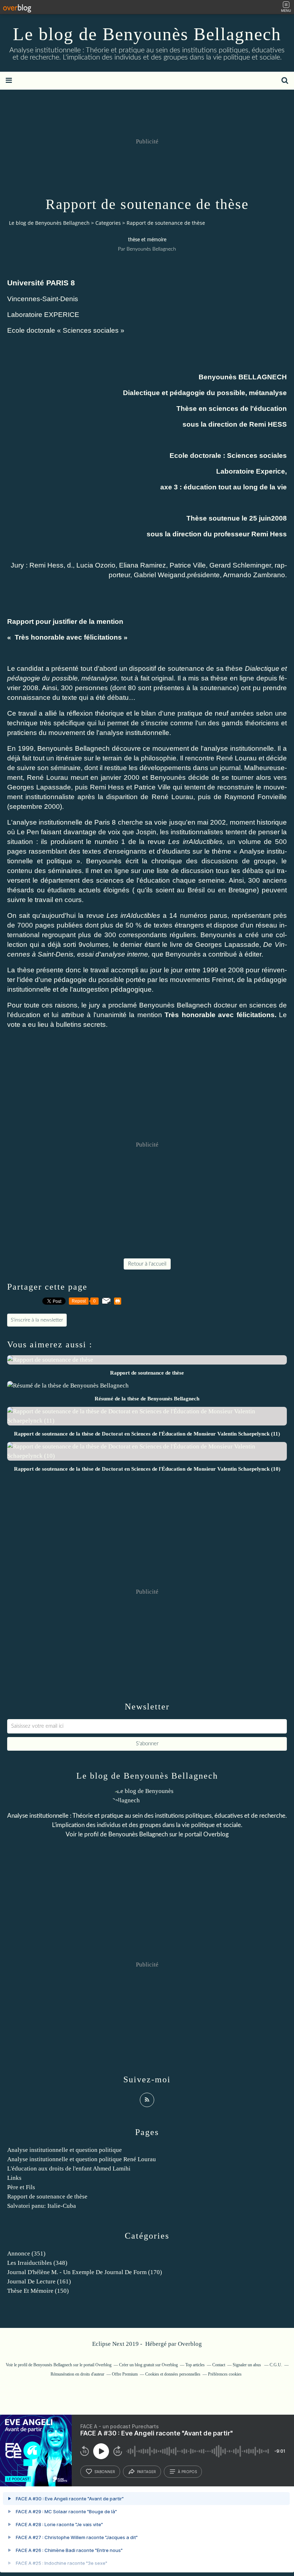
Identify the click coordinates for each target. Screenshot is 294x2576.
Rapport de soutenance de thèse (47, 2197)
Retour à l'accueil (147, 1264)
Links (14, 2178)
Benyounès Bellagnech (138, 1834)
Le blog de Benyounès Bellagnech (147, 34)
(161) (39, 2281)
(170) (85, 2272)
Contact (219, 2365)
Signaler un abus (247, 2365)
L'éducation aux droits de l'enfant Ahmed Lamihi (69, 2169)
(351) (26, 2254)
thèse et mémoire (147, 240)
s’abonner (105, 2472)
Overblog (190, 2344)
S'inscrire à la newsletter (37, 1320)
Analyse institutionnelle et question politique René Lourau (82, 2159)
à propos (187, 2472)
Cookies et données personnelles (173, 2374)
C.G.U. (276, 2365)
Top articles (195, 2365)
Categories (108, 223)
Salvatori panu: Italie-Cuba (42, 2206)
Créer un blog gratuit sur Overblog (148, 2365)
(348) (37, 2263)
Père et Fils (21, 2187)
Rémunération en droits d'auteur (77, 2374)
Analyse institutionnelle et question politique (65, 2150)
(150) (38, 2291)
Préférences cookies (225, 2374)
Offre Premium (125, 2374)
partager (146, 2472)
